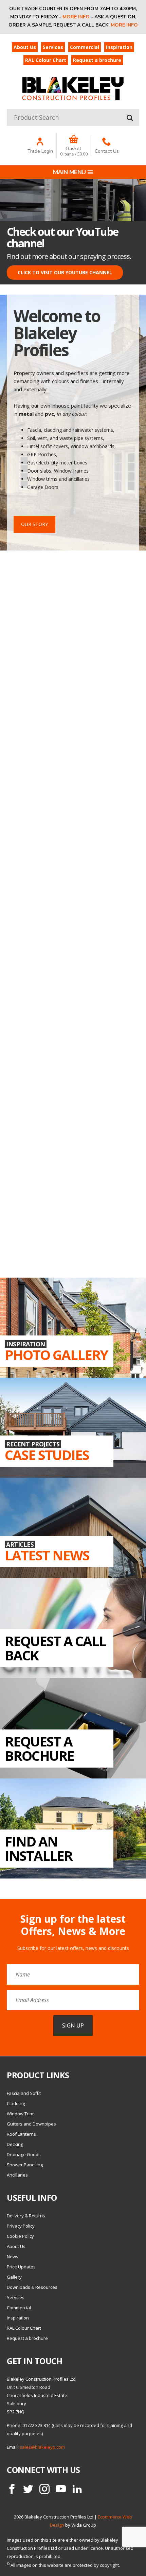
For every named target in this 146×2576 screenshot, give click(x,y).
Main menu (69, 172)
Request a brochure (97, 60)
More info (76, 17)
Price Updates (21, 2267)
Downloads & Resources (32, 2287)
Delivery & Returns (26, 2216)
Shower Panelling (25, 2165)
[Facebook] (12, 2489)
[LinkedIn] (77, 2489)
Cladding (16, 2103)
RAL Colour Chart (46, 60)
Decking (15, 2144)
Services (53, 47)
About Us (25, 47)
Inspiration (119, 47)
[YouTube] (61, 2489)
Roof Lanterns (21, 2134)
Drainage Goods (24, 2154)
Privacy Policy (21, 2226)
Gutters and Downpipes (31, 2124)
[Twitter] (28, 2489)
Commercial (85, 47)
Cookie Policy (20, 2236)
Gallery (14, 2277)
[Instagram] (44, 2489)
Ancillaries (17, 2175)
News (13, 2257)
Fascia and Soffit (24, 2093)
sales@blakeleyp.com (42, 2447)
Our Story (34, 524)
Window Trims (21, 2114)
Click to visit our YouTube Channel (65, 272)
